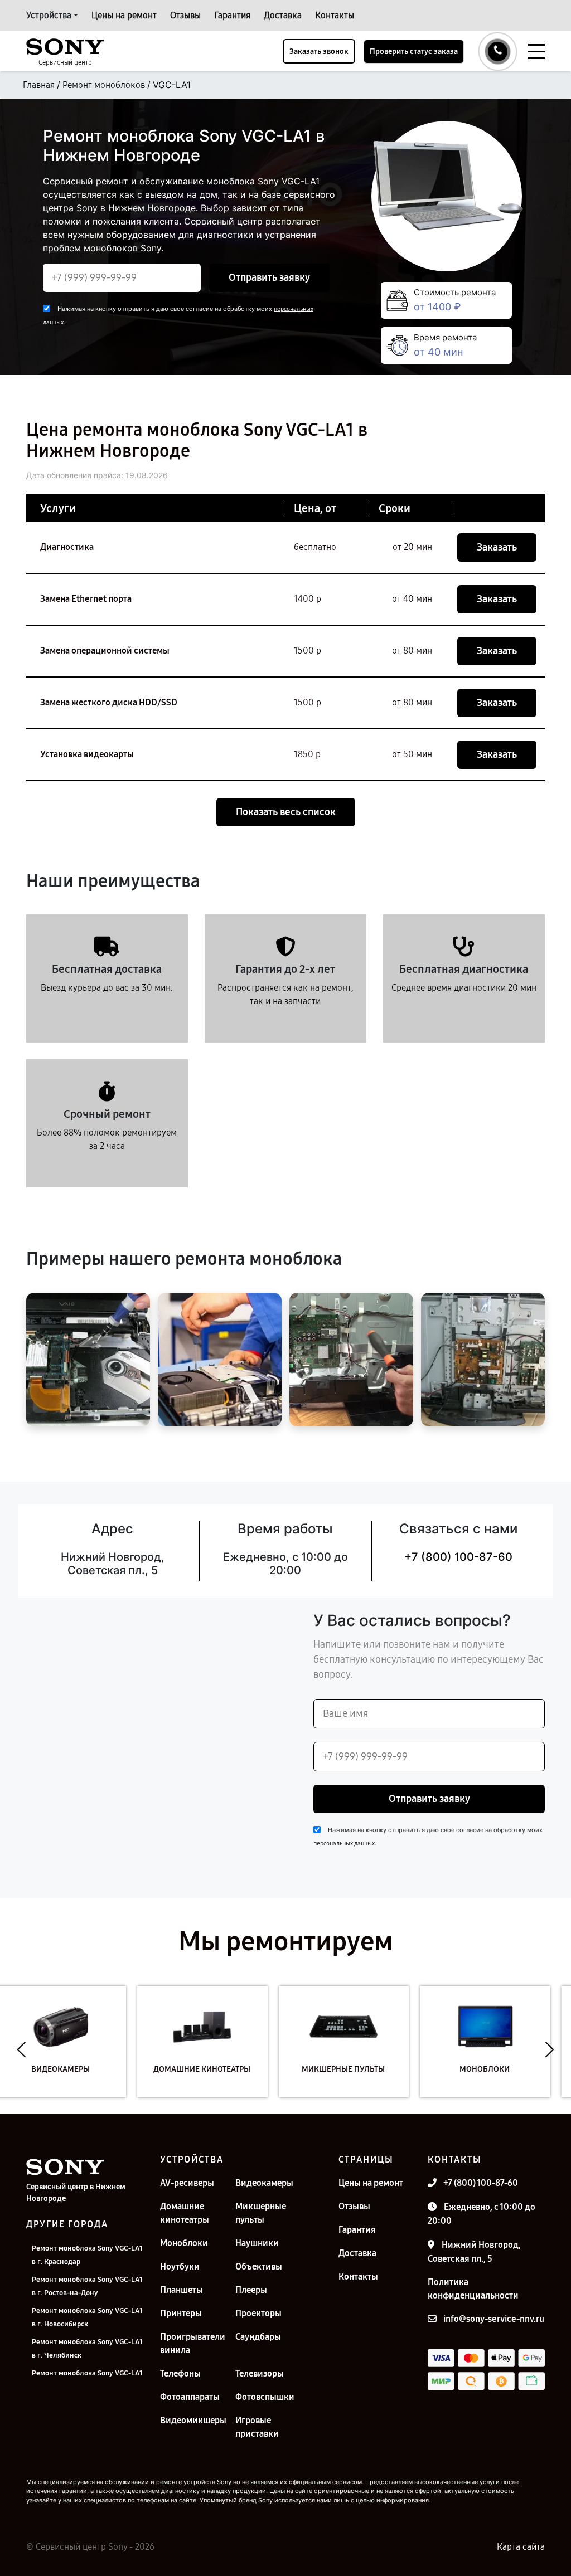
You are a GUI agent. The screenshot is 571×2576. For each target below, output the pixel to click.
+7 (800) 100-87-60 (458, 1557)
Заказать (497, 547)
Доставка (283, 15)
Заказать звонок (319, 52)
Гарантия (232, 15)
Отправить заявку (269, 277)
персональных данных (344, 1844)
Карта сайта (521, 2547)
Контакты (335, 15)
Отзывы (185, 15)
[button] (21, 2050)
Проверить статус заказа (414, 52)
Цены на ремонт (124, 15)
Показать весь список (286, 812)
